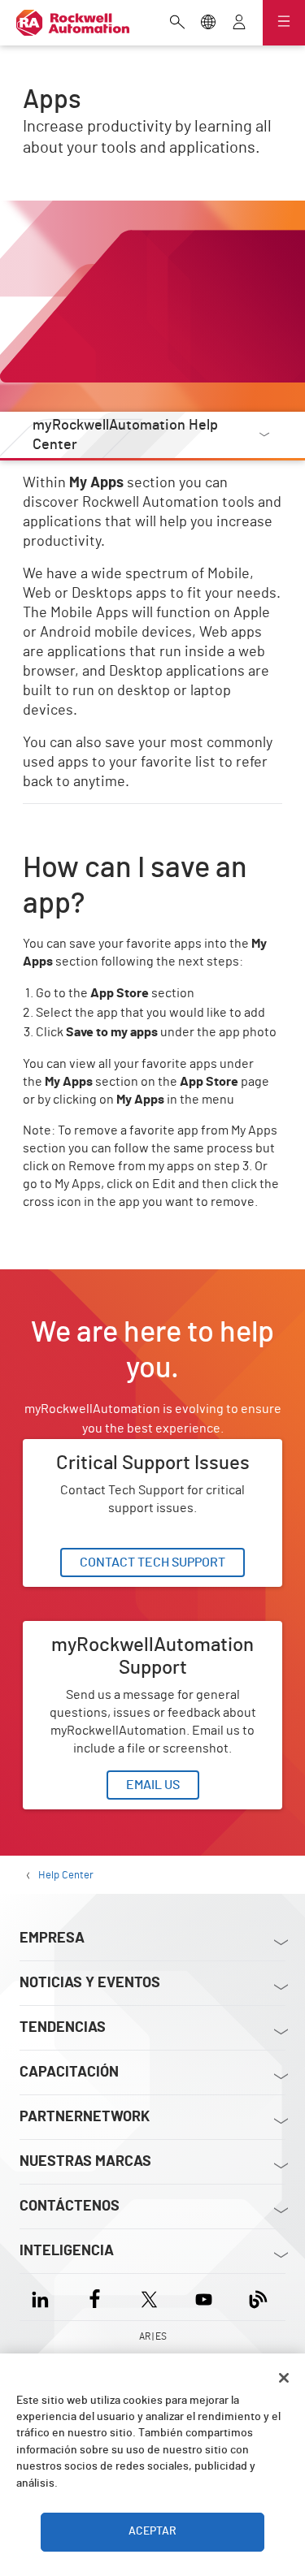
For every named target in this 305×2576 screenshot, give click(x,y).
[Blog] (258, 2297)
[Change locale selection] (208, 24)
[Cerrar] (284, 2378)
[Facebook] (95, 2297)
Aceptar (153, 2531)
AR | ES (153, 2336)
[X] (149, 2297)
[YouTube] (204, 2297)
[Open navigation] (284, 23)
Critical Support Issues (87, 1449)
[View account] (239, 24)
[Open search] (177, 24)
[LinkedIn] (44, 2297)
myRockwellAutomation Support (115, 1631)
